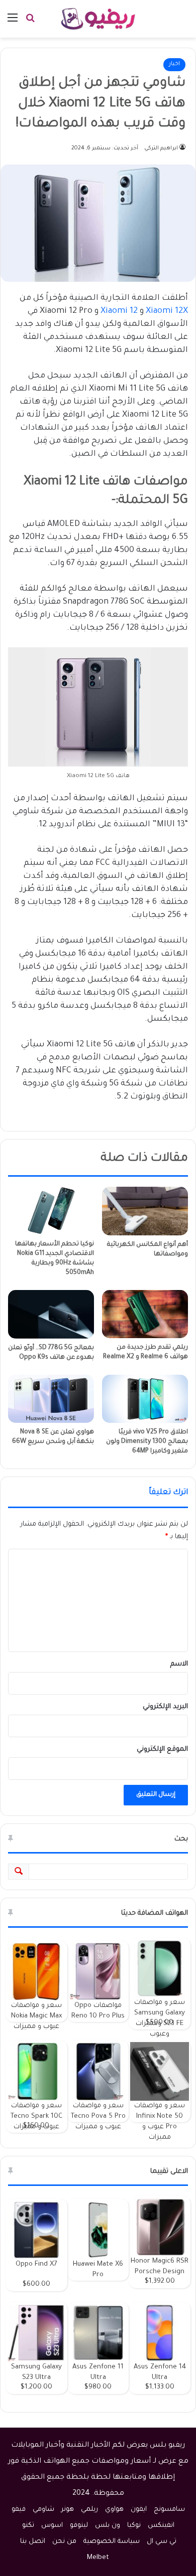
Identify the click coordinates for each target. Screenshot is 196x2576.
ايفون (139, 2510)
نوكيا (134, 2526)
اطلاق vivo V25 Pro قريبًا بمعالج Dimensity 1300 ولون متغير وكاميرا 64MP (147, 1442)
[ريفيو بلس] (98, 19)
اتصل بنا (33, 2542)
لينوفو (79, 2526)
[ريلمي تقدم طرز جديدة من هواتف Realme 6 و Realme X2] (145, 1314)
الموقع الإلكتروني (162, 1750)
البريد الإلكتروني (165, 1707)
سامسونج (169, 2510)
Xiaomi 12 (119, 311)
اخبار (174, 64)
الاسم (179, 1664)
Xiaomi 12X (167, 311)
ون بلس (108, 2526)
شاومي (43, 2510)
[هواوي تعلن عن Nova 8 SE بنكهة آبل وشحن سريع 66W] (51, 1399)
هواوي (114, 2510)
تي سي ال (162, 2542)
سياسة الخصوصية (112, 2542)
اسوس (52, 2526)
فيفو (19, 2510)
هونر (68, 2510)
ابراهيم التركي (161, 148)
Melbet (98, 2558)
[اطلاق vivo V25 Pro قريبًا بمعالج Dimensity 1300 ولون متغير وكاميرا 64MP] (145, 1399)
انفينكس (161, 2526)
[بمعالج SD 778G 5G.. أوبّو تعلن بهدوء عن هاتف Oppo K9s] (51, 1314)
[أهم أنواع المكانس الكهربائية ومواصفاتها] (145, 1211)
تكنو (28, 2526)
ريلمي (89, 2510)
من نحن (64, 2542)
